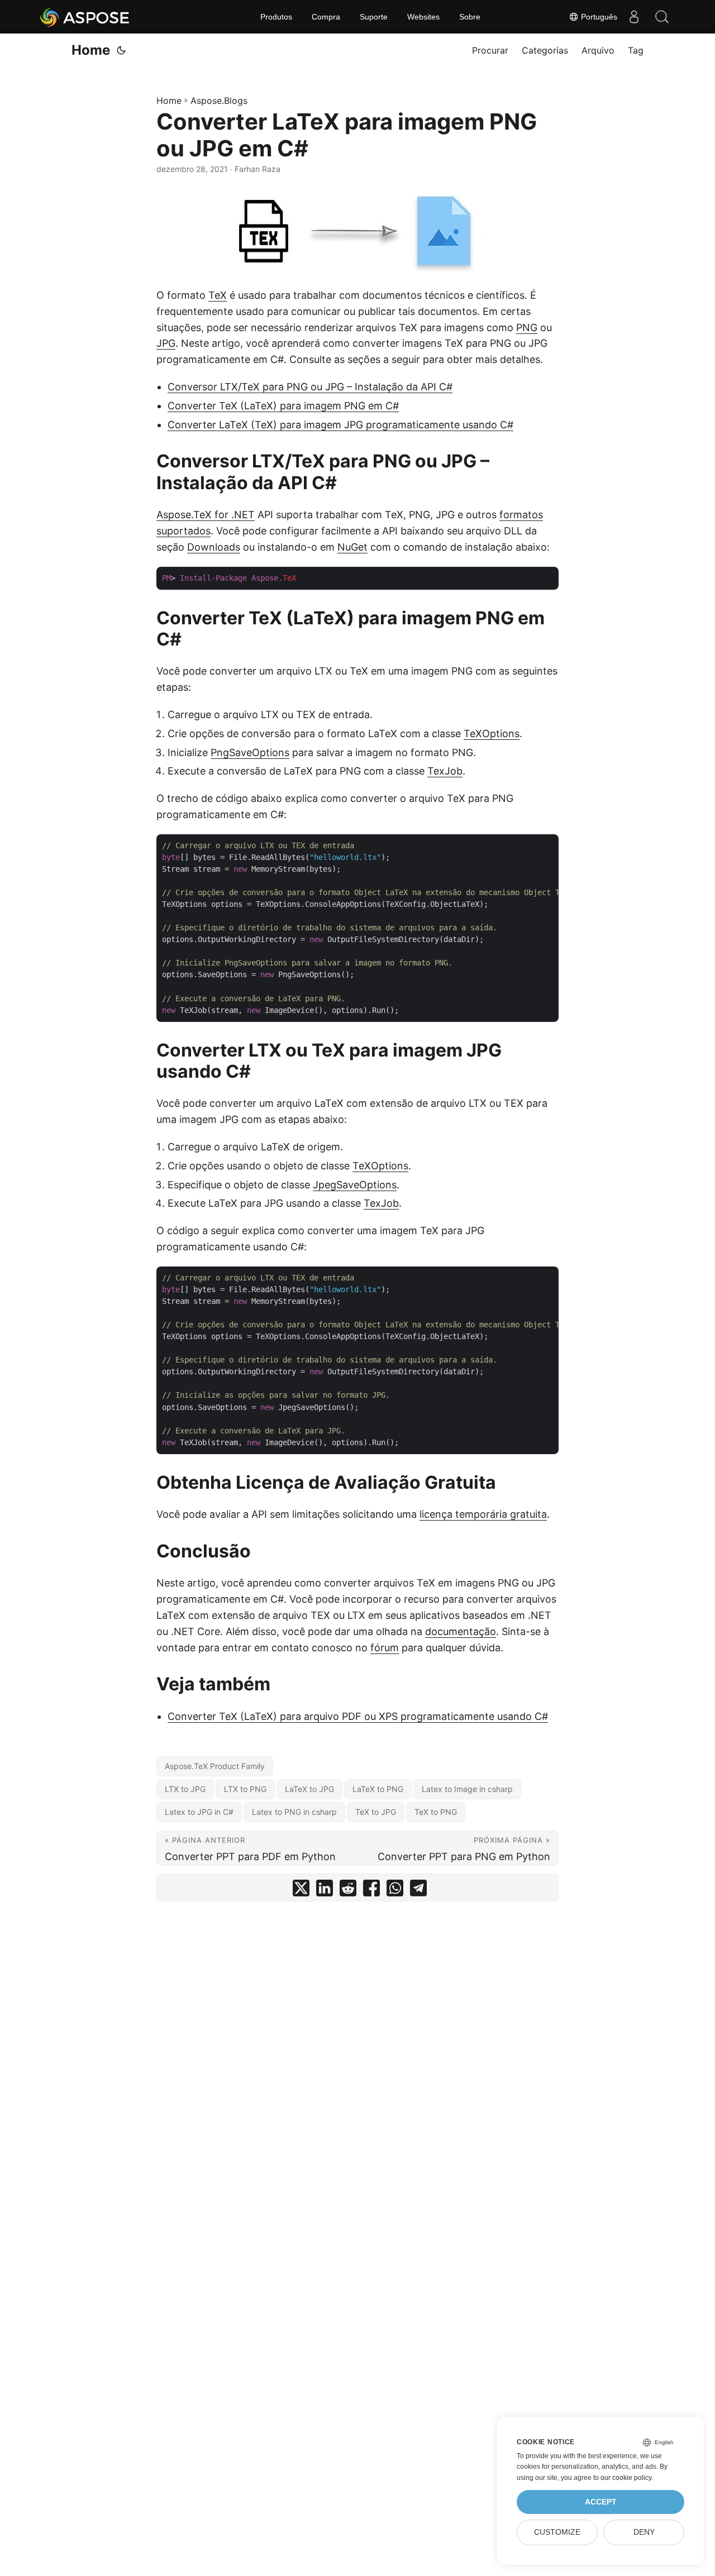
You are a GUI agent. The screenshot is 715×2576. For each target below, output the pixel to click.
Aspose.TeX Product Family (215, 1766)
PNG (527, 328)
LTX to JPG (185, 1789)
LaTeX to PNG (378, 1789)
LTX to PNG (245, 1789)
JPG (166, 343)
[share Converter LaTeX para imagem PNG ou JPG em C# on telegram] (418, 1891)
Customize (557, 2532)
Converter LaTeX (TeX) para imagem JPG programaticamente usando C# (340, 425)
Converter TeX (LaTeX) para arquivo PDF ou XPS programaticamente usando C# (358, 1716)
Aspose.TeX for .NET (206, 515)
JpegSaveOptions (355, 1185)
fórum (385, 1648)
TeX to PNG (436, 1812)
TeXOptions (492, 733)
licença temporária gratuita (483, 1514)
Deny (644, 2532)
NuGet (352, 547)
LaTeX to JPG (309, 1789)
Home (91, 50)
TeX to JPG (376, 1812)
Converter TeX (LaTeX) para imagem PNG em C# (283, 406)
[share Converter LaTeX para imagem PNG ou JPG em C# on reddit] (348, 1891)
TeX (218, 295)
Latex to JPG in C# (199, 1812)
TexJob (445, 771)
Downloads (214, 547)
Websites (423, 17)
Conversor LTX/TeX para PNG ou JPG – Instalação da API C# (310, 387)
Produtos (276, 17)
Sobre (470, 17)
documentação (461, 1631)
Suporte (374, 17)
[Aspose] (85, 17)
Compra (326, 17)
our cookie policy (626, 2478)
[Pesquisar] (662, 17)
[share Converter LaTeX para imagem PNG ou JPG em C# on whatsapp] (395, 1891)
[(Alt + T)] (121, 50)
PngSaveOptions (250, 752)
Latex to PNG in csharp (294, 1812)
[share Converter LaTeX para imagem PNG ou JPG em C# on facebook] (371, 1891)
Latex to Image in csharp (467, 1789)
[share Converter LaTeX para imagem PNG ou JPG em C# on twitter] (301, 1891)
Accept (601, 2502)
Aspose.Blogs (219, 101)
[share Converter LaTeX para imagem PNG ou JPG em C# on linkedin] (325, 1891)
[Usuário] (634, 17)
